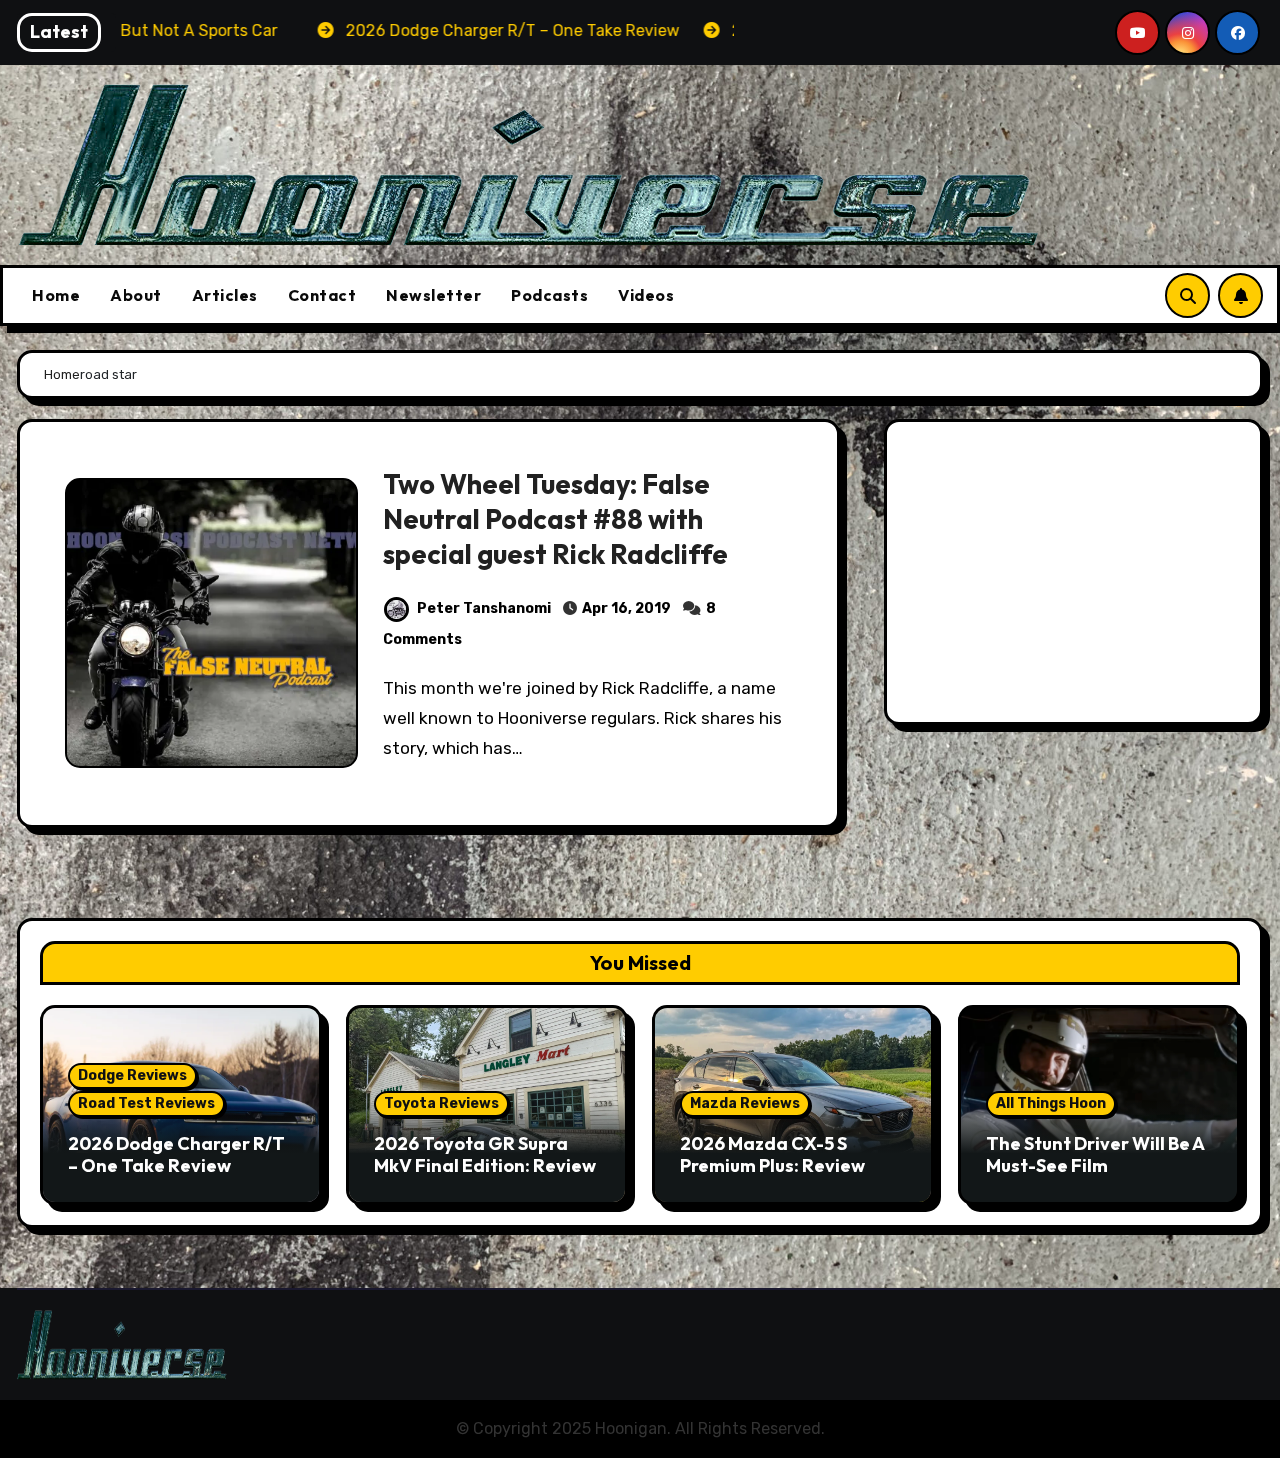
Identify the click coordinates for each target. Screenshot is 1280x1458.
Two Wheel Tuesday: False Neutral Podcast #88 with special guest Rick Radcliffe (555, 519)
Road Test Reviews (146, 1103)
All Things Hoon (1051, 1103)
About (136, 295)
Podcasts (549, 295)
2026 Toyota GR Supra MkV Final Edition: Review (485, 1154)
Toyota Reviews (441, 1103)
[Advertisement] (1076, 577)
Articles (225, 295)
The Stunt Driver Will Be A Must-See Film (1095, 1154)
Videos (646, 295)
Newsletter (433, 295)
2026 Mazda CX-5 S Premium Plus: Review (772, 1154)
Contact (322, 295)
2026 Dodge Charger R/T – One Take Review (176, 1154)
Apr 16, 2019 (626, 608)
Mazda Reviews (745, 1103)
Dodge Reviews (132, 1075)
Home (56, 295)
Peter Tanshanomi (484, 608)
